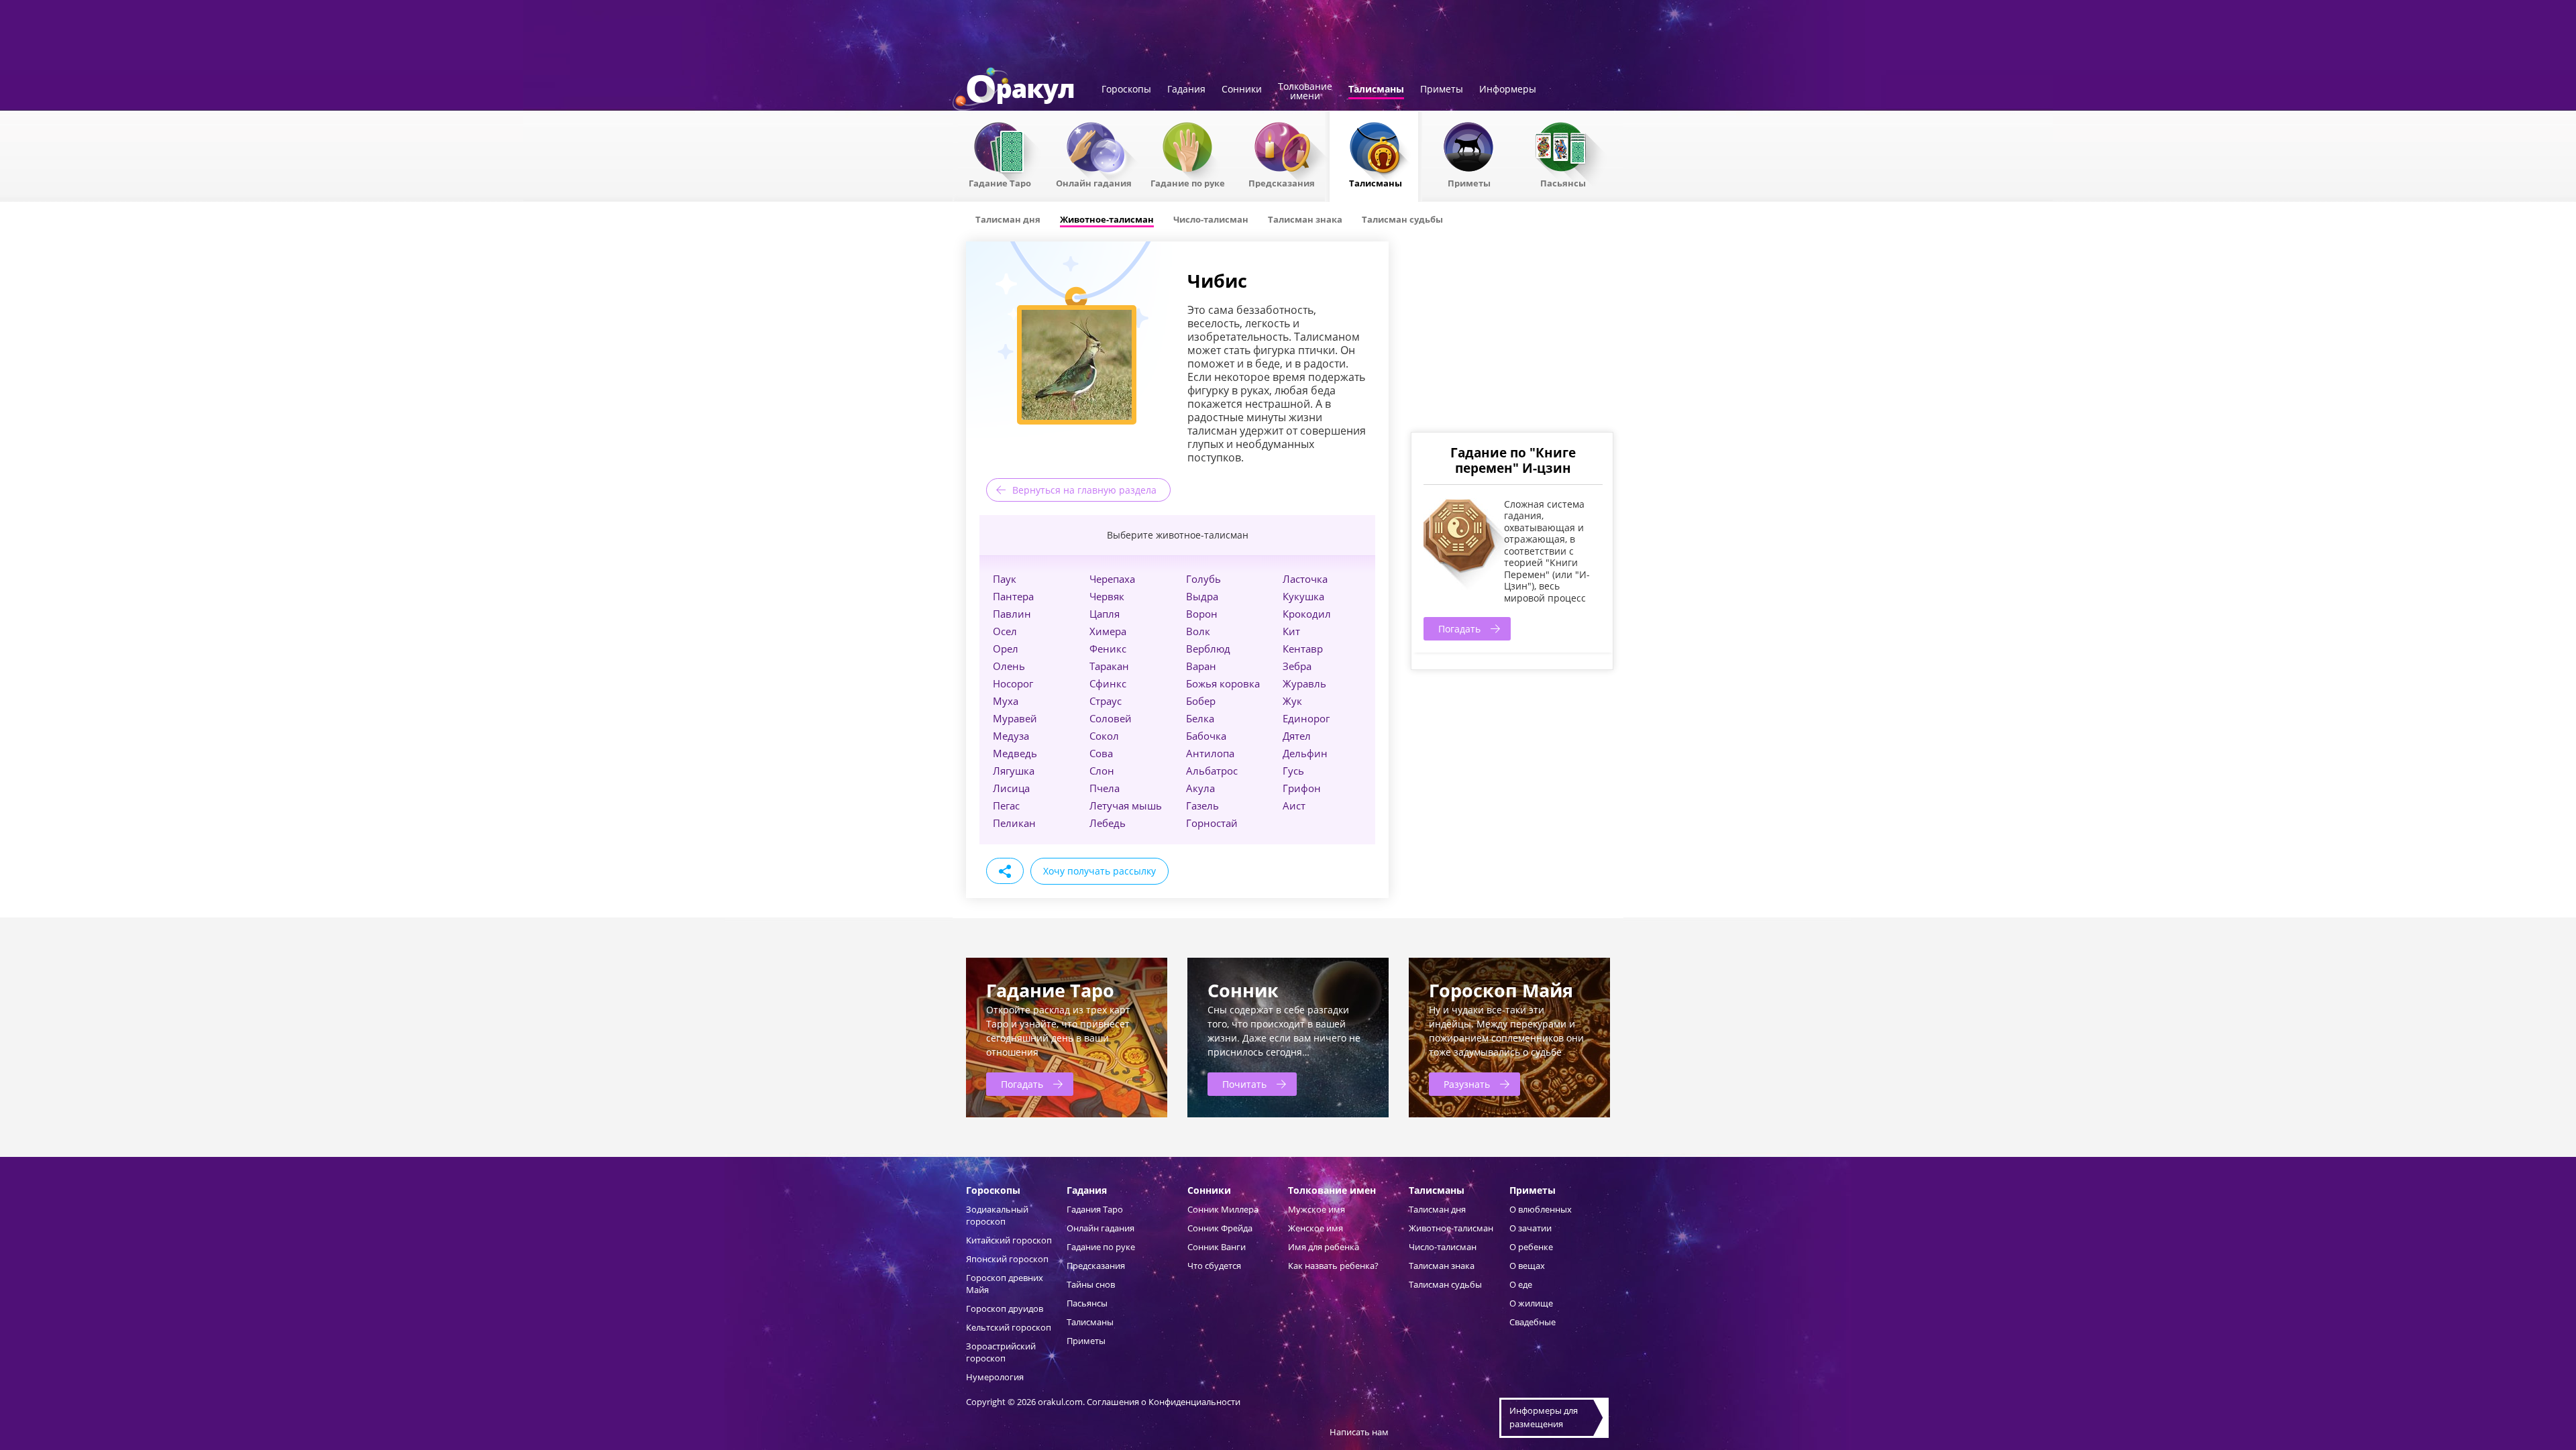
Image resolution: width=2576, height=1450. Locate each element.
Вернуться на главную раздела (1084, 490)
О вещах (1527, 1266)
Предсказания (1282, 182)
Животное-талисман (1451, 1228)
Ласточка (1305, 579)
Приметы (1442, 90)
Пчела (1105, 788)
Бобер (1201, 701)
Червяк (1107, 596)
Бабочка (1206, 736)
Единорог (1306, 718)
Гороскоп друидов (1005, 1308)
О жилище (1531, 1303)
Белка (1200, 718)
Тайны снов (1091, 1284)
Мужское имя (1317, 1209)
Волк (1198, 631)
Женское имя (1316, 1228)
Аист (1294, 805)
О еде (1521, 1284)
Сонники (1242, 90)
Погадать (1459, 629)
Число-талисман (1443, 1247)
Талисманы (1376, 90)
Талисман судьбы (1445, 1284)
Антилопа (1210, 753)
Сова (1101, 753)
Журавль (1304, 683)
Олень (1009, 666)
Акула (1200, 788)
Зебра (1297, 666)
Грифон (1302, 788)
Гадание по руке (1188, 182)
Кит (1291, 631)
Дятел (1297, 736)
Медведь (1015, 753)
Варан (1201, 666)
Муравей (1015, 718)
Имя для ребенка (1324, 1247)
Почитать (1244, 1084)
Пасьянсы (1563, 182)
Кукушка (1303, 596)
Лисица (1011, 788)
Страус (1106, 701)
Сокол (1104, 736)
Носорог (1013, 683)
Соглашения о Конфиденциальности (1164, 1402)
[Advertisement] (1511, 335)
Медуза (1011, 736)
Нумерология (995, 1377)
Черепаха (1112, 579)
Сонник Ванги (1217, 1247)
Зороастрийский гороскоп (1001, 1352)
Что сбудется (1214, 1266)
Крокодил (1307, 614)
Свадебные (1533, 1322)
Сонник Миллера (1223, 1209)
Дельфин (1305, 753)
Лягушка (1014, 771)
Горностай (1212, 823)
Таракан (1109, 666)
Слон (1102, 771)
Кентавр (1303, 649)
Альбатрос (1212, 771)
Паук (1005, 579)
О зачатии (1531, 1228)
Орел (1006, 649)
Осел (1005, 631)
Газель (1202, 805)
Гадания (1186, 90)
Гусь (1293, 771)
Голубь (1203, 579)
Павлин (1012, 614)
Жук (1292, 701)
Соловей (1111, 718)
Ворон (1202, 614)
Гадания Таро (1095, 1209)
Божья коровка (1223, 683)
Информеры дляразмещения (1544, 1417)
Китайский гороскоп (1009, 1240)
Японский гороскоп (1007, 1259)
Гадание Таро (1000, 182)
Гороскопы (1126, 90)
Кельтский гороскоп (1009, 1327)
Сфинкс (1108, 683)
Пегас (1006, 805)
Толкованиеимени (1305, 92)
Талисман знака (1442, 1266)
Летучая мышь (1126, 805)
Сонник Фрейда (1220, 1228)
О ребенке (1531, 1247)
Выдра (1202, 596)
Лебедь (1108, 823)
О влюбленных (1541, 1209)
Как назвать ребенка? (1333, 1266)
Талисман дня (1437, 1209)
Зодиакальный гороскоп (997, 1215)
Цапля (1105, 614)
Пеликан (1014, 823)
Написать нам (1359, 1432)
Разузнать (1467, 1084)
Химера (1108, 631)
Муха (1006, 701)
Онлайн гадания (1094, 182)
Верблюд (1208, 649)
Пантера (1013, 596)
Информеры (1508, 90)
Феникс (1108, 649)
